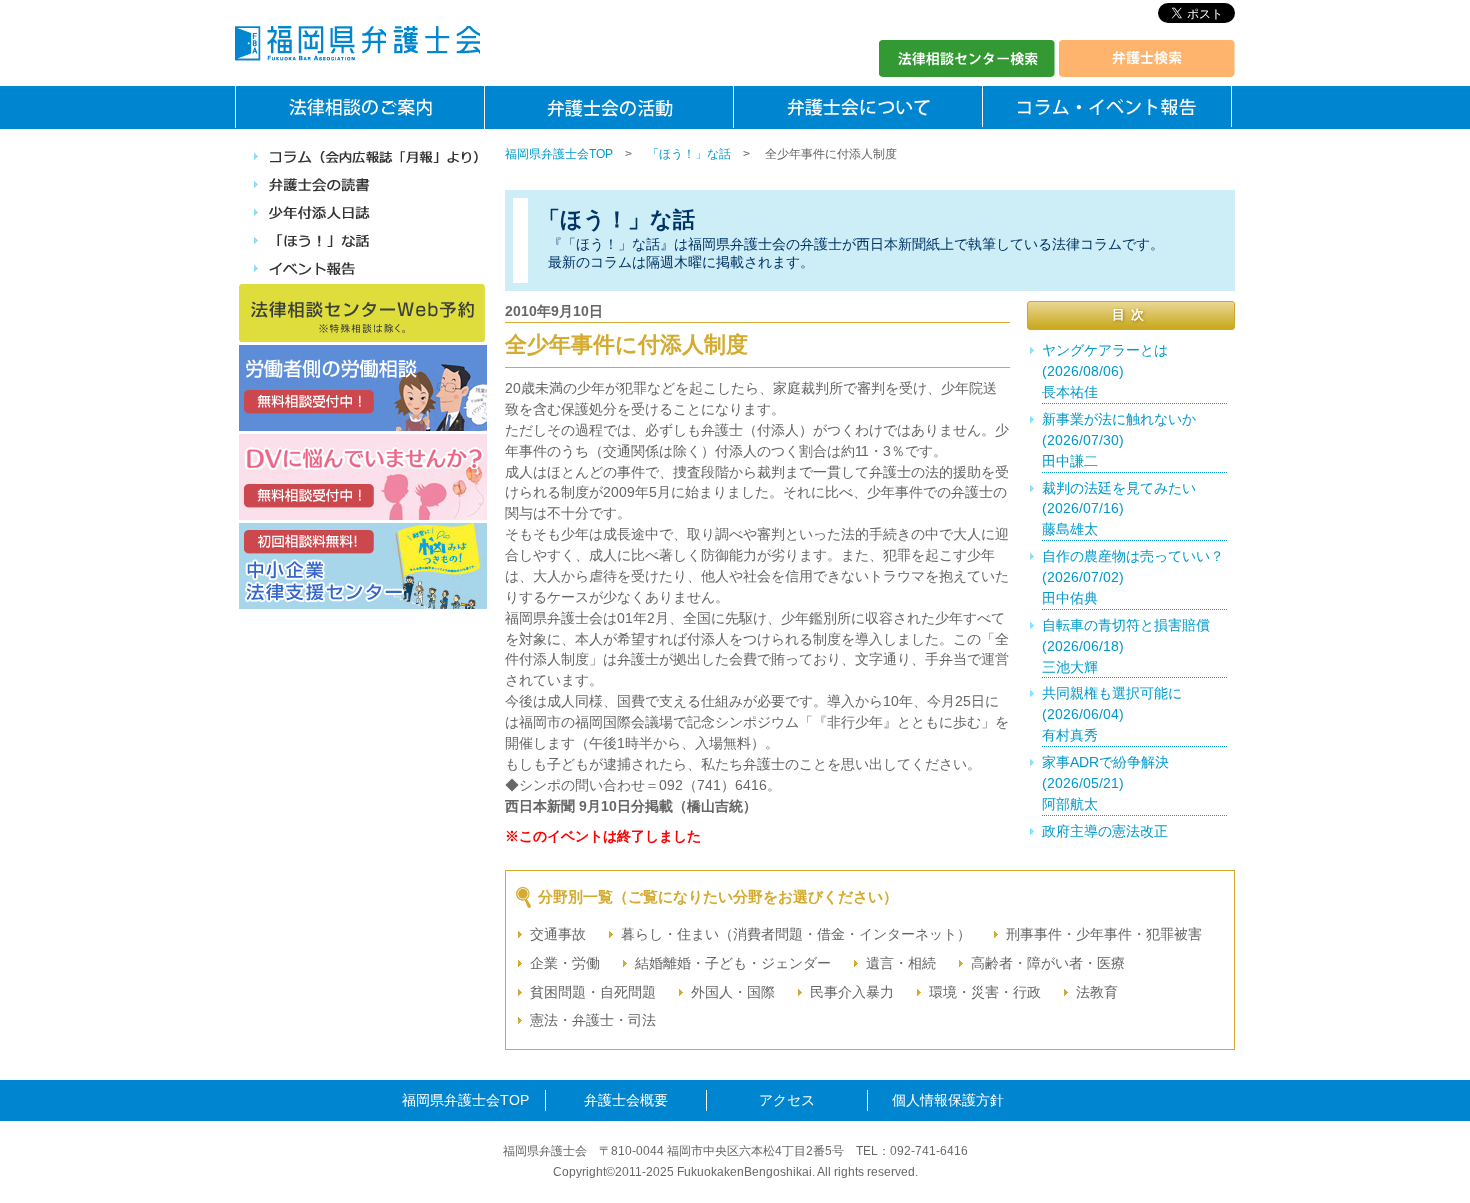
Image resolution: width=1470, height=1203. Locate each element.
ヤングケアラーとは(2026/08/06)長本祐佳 (1105, 371)
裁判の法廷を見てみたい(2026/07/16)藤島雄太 (1119, 509)
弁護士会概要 (626, 1100)
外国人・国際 (733, 992)
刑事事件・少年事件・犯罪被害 (1104, 934)
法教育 (1097, 992)
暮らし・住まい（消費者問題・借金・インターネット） (796, 934)
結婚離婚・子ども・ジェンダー (733, 963)
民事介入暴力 (852, 992)
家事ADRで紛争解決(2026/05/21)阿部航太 (1105, 783)
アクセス (787, 1100)
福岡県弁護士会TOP (559, 154)
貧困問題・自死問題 (593, 992)
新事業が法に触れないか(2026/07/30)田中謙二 (1119, 440)
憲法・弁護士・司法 (593, 1020)
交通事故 (558, 934)
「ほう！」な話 (689, 154)
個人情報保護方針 (948, 1100)
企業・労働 (565, 963)
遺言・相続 (901, 963)
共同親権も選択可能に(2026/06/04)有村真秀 (1112, 714)
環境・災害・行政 (985, 992)
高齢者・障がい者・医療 (1048, 963)
